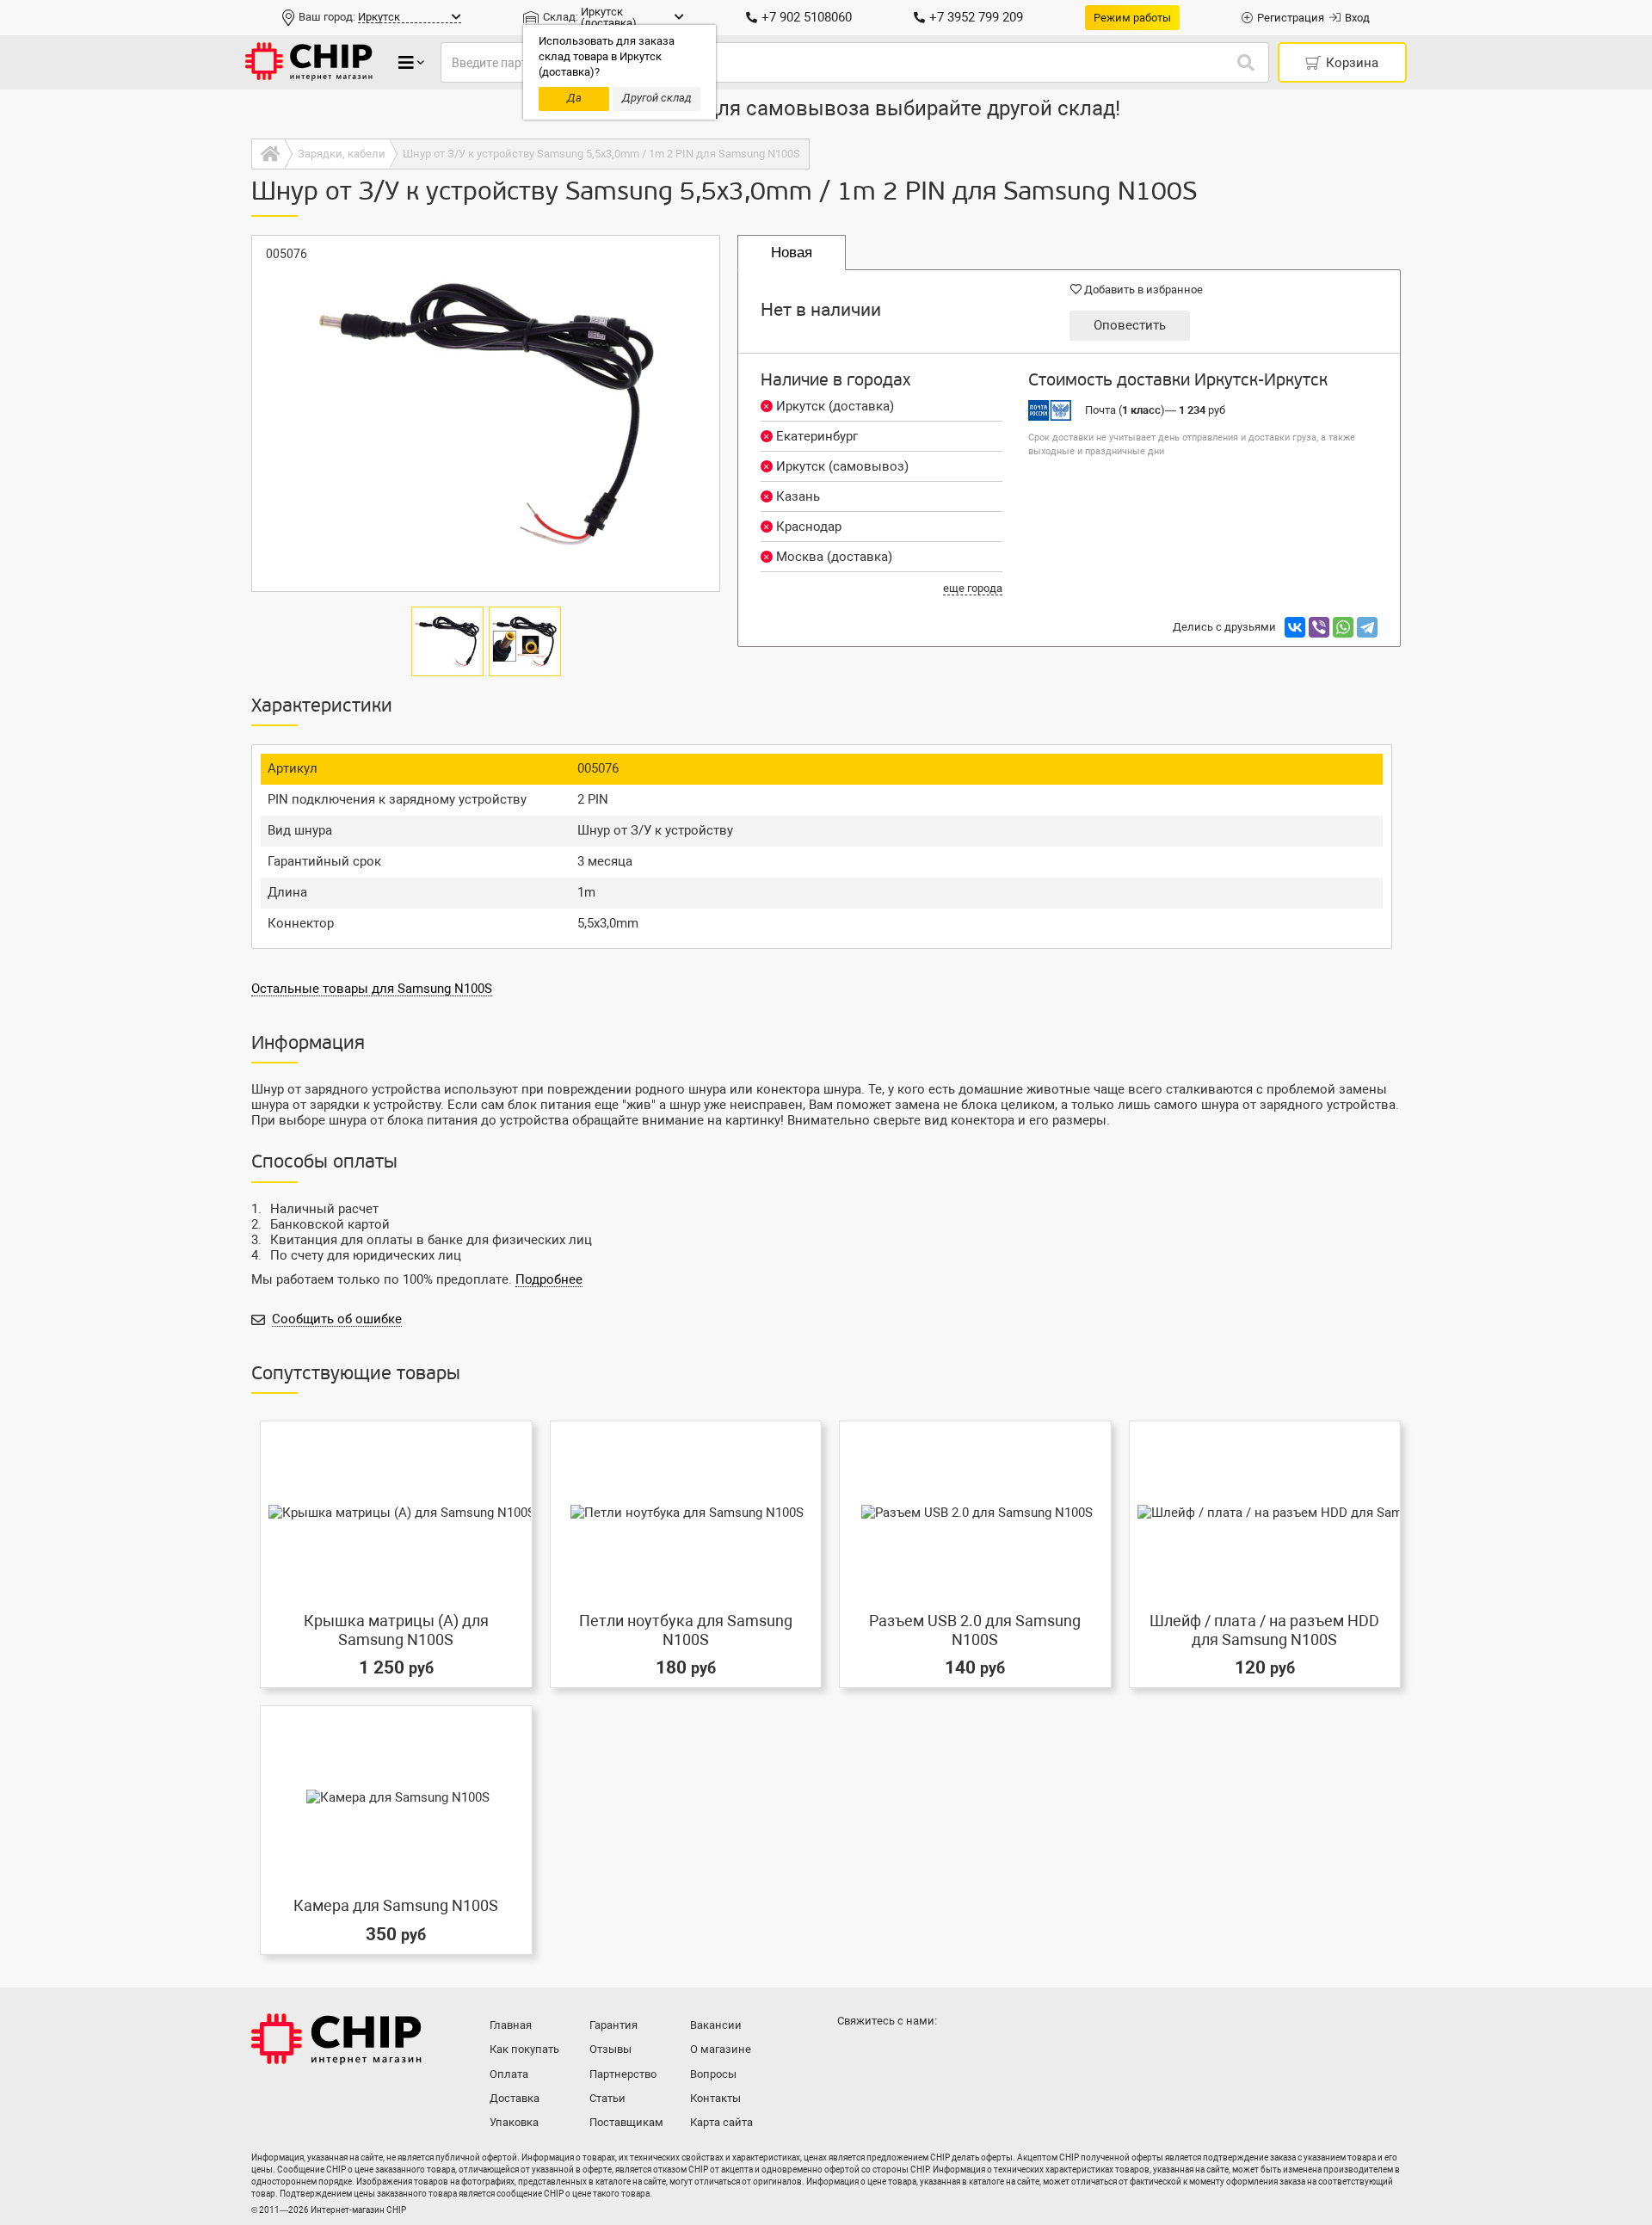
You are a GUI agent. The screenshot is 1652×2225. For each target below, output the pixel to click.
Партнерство (623, 2074)
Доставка (515, 2098)
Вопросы (713, 2074)
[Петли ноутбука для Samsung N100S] (686, 1512)
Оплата (509, 2074)
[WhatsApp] (1343, 627)
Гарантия (613, 2025)
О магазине (721, 2049)
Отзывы (610, 2049)
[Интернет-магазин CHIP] (309, 62)
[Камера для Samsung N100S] (396, 1797)
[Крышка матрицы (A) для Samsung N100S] (396, 1512)
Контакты (715, 2098)
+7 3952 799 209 (976, 17)
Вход (1357, 18)
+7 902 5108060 (807, 17)
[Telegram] (1367, 627)
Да (574, 98)
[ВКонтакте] (1295, 627)
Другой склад (657, 98)
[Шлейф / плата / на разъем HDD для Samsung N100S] (1265, 1512)
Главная (511, 2025)
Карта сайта (721, 2122)
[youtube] (922, 2055)
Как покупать (524, 2049)
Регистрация (1291, 18)
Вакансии (716, 2025)
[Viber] (1319, 627)
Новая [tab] (792, 253)
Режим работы (1132, 18)
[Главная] (268, 154)
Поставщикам (626, 2122)
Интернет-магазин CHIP (336, 2039)
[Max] (854, 2055)
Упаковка (514, 2122)
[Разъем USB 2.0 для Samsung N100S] (975, 1512)
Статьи (607, 2098)
